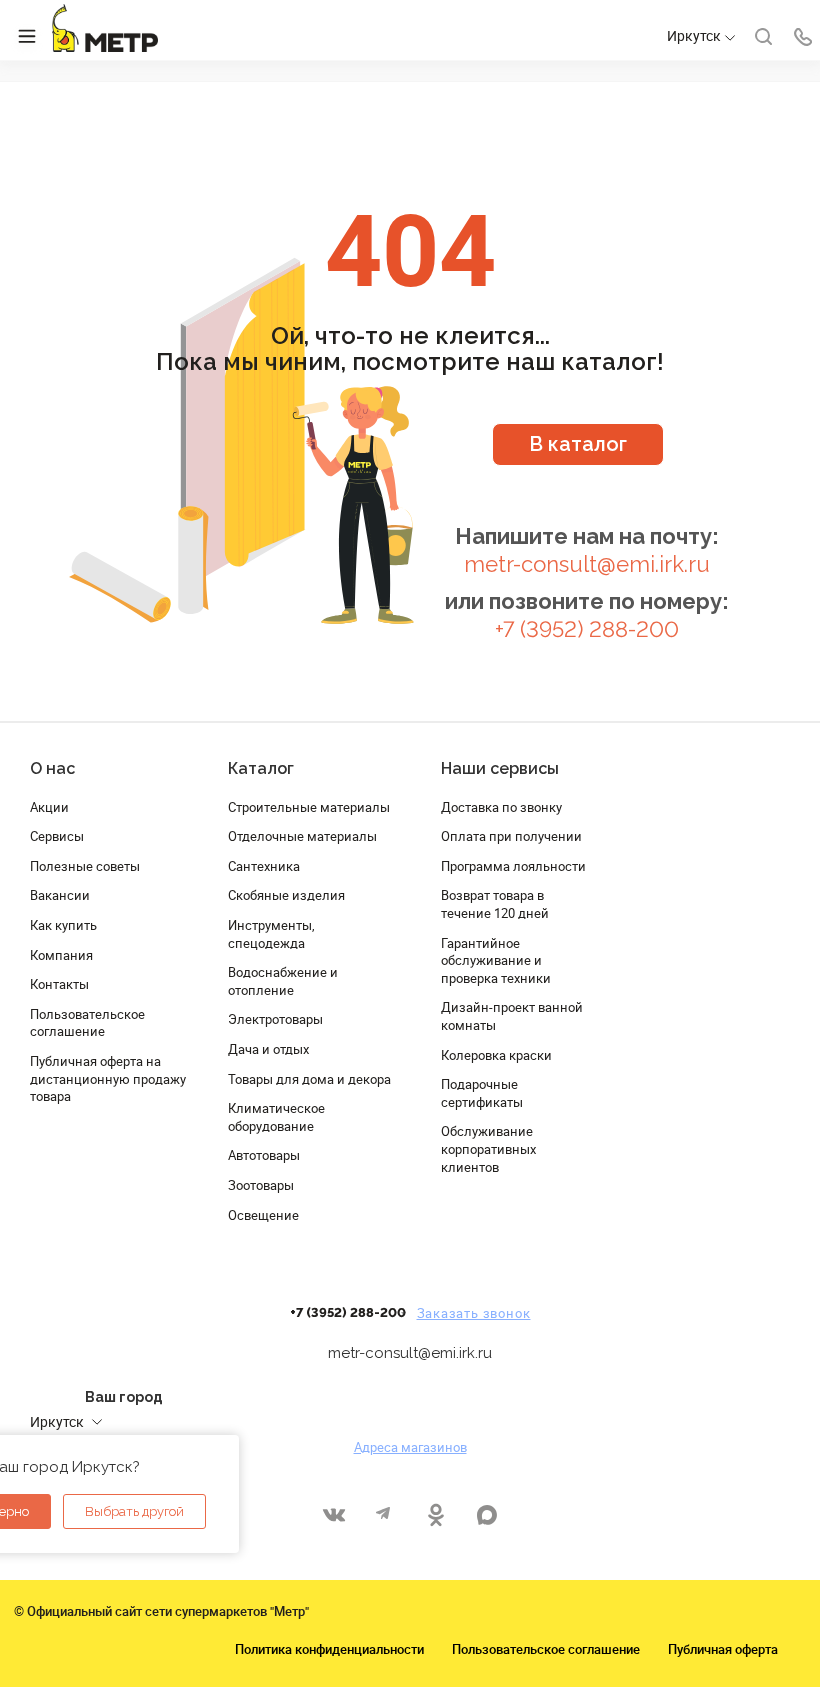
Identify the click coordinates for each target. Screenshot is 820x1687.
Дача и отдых (268, 1049)
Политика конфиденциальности (329, 1649)
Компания (61, 955)
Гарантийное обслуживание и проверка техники (496, 960)
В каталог (578, 444)
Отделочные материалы (302, 836)
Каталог (261, 768)
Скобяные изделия (286, 895)
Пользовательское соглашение (87, 1023)
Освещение (263, 1215)
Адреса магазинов (410, 1447)
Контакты (59, 984)
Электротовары (275, 1019)
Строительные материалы (309, 807)
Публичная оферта (723, 1649)
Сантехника (264, 866)
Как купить (63, 925)
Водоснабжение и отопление (283, 981)
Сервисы (57, 836)
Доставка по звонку (501, 807)
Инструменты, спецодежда (271, 934)
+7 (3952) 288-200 (587, 629)
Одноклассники (435, 1514)
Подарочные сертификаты (482, 1093)
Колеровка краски (496, 1055)
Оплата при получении (511, 836)
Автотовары (264, 1155)
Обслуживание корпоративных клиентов (488, 1148)
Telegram (384, 1514)
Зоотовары (261, 1185)
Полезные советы (85, 866)
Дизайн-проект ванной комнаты (512, 1016)
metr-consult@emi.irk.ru (587, 564)
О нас (52, 768)
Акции (49, 807)
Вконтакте (333, 1514)
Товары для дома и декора (309, 1079)
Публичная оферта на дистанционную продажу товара (108, 1078)
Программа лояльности (513, 866)
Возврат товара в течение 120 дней (495, 904)
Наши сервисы (500, 768)
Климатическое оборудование (276, 1117)
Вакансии (60, 895)
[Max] (486, 1514)
